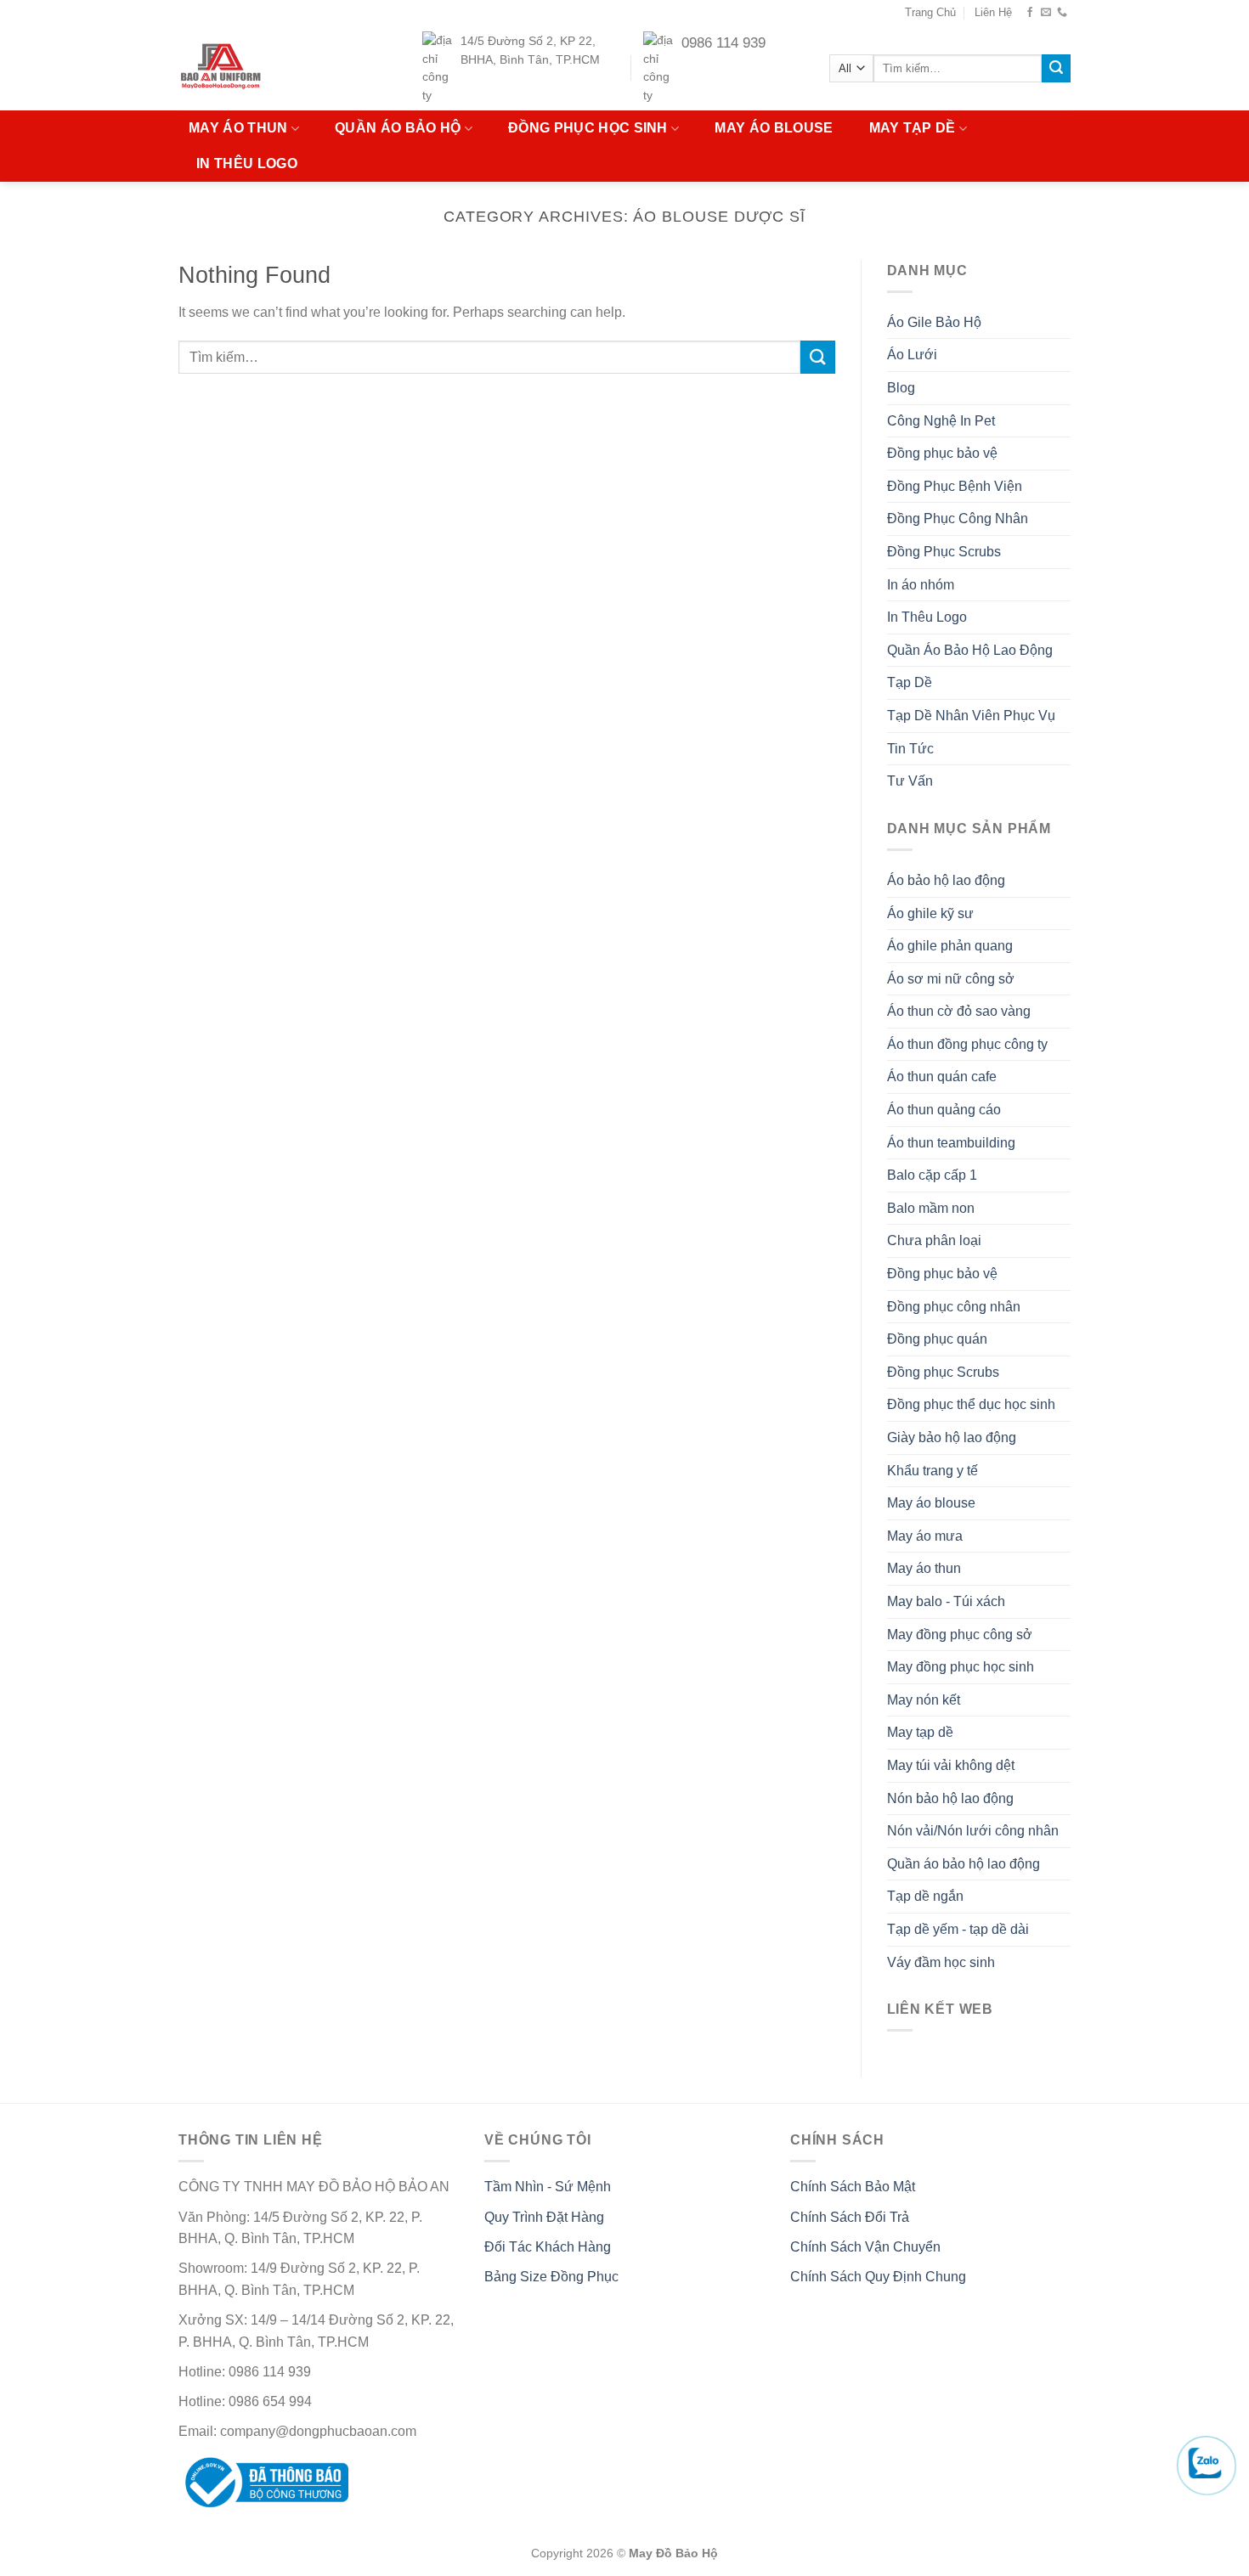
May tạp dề (913, 128)
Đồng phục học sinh (588, 128)
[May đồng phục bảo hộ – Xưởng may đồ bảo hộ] (254, 68)
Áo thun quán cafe (942, 1077)
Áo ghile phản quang (950, 946)
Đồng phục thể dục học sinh (971, 1404)
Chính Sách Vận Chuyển (865, 2247)
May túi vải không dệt (951, 1765)
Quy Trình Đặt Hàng (544, 2217)
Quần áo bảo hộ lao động (964, 1864)
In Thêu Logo (247, 163)
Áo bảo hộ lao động (946, 880)
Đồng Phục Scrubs (944, 552)
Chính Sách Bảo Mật (853, 2187)
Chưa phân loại (934, 1240)
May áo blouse (774, 128)
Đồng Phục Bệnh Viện (955, 486)
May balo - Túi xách (946, 1601)
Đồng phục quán (937, 1339)
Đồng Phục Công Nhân (958, 519)
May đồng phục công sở (960, 1635)
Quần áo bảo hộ (398, 128)
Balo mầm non (931, 1208)
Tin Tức (910, 749)
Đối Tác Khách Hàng (548, 2247)
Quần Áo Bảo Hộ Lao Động (970, 650)
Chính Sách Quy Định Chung (878, 2277)
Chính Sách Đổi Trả (850, 2217)
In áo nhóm (921, 585)
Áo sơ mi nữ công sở (951, 979)
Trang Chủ (930, 12)
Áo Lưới (912, 355)
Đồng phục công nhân (954, 1307)
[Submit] (1056, 69)
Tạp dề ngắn (925, 1896)
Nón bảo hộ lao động (950, 1798)
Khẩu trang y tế (933, 1471)
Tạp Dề (910, 682)
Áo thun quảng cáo (944, 1110)
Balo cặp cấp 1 (932, 1175)
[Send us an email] (1046, 13)
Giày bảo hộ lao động (952, 1437)
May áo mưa (925, 1536)
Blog (901, 388)
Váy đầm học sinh (941, 1962)
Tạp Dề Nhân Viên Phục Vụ (971, 716)
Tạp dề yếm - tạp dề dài (958, 1929)
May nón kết (924, 1700)
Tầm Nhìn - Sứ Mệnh (548, 2187)
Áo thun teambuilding (951, 1143)
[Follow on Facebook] (1030, 13)
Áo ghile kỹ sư (930, 913)
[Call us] (1062, 13)
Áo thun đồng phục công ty (967, 1044)
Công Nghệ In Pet (941, 421)
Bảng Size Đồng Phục (551, 2277)
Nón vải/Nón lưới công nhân (973, 1831)
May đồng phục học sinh (961, 1667)
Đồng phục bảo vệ (942, 453)
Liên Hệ (993, 12)
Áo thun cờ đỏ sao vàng (959, 1011)
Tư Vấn (910, 781)
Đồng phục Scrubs (943, 1372)
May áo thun (238, 128)
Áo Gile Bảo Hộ (934, 322)
